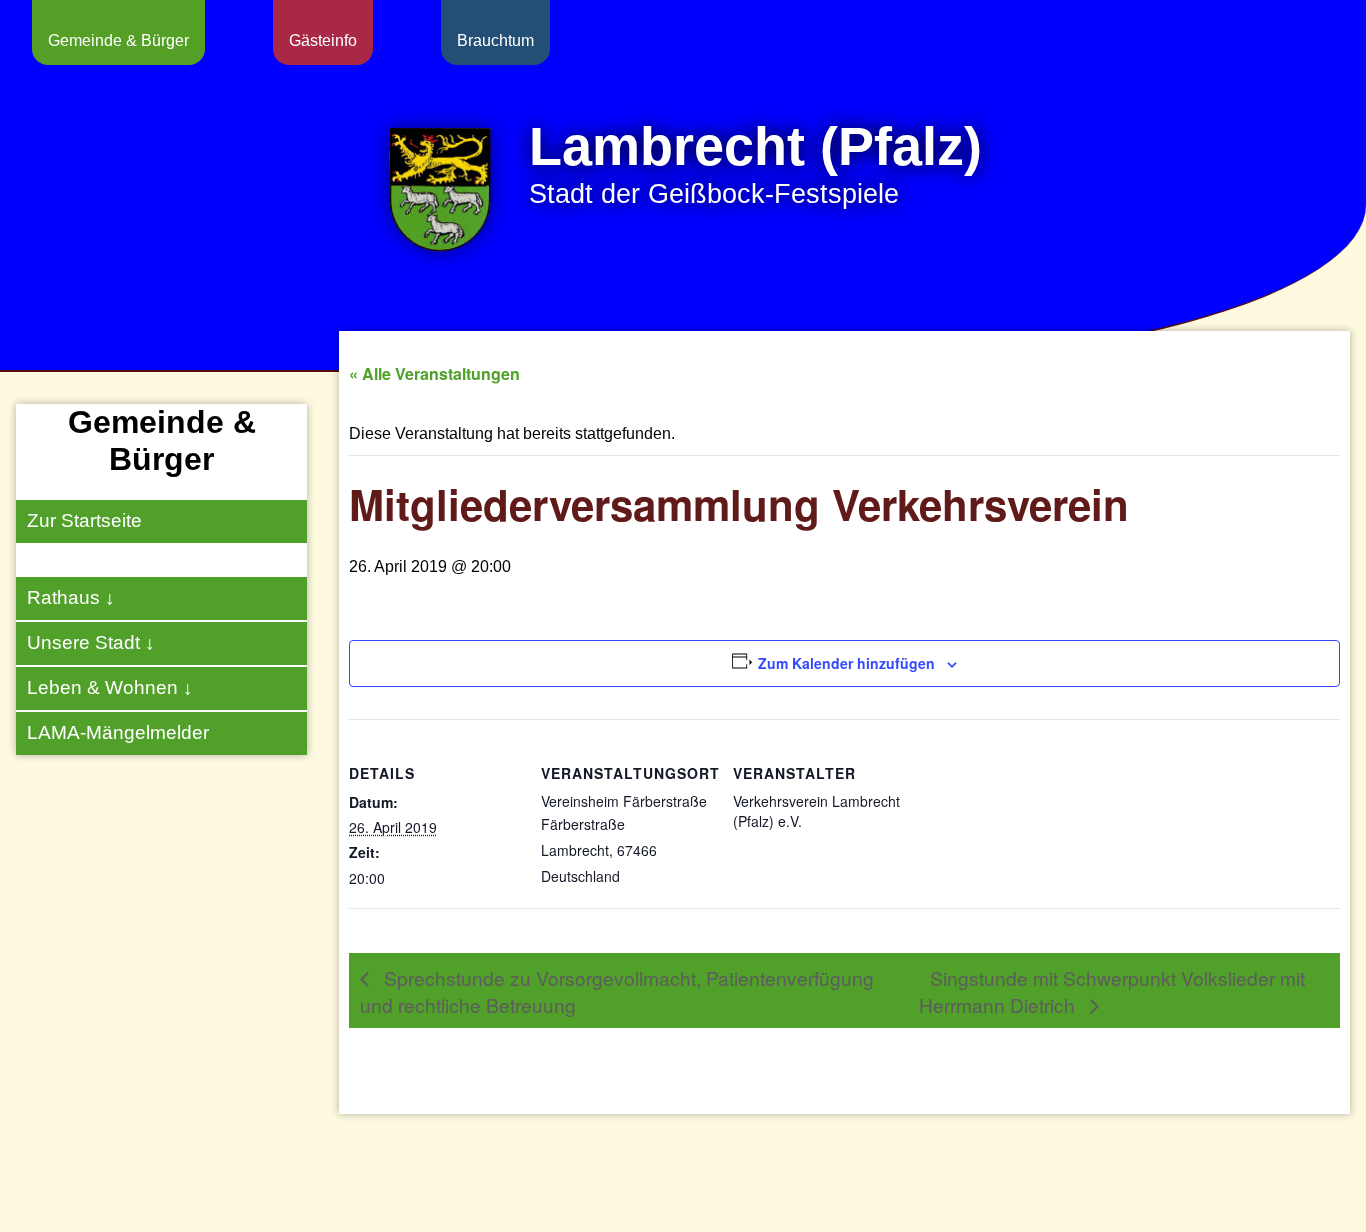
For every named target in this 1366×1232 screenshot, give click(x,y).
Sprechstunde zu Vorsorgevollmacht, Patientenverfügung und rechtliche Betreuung (617, 990)
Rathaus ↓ (71, 597)
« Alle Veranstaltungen (434, 373)
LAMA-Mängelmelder (118, 732)
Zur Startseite (84, 520)
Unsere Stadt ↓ (91, 642)
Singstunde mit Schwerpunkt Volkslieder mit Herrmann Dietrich (1112, 990)
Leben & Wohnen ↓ (110, 687)
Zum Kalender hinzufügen (846, 663)
